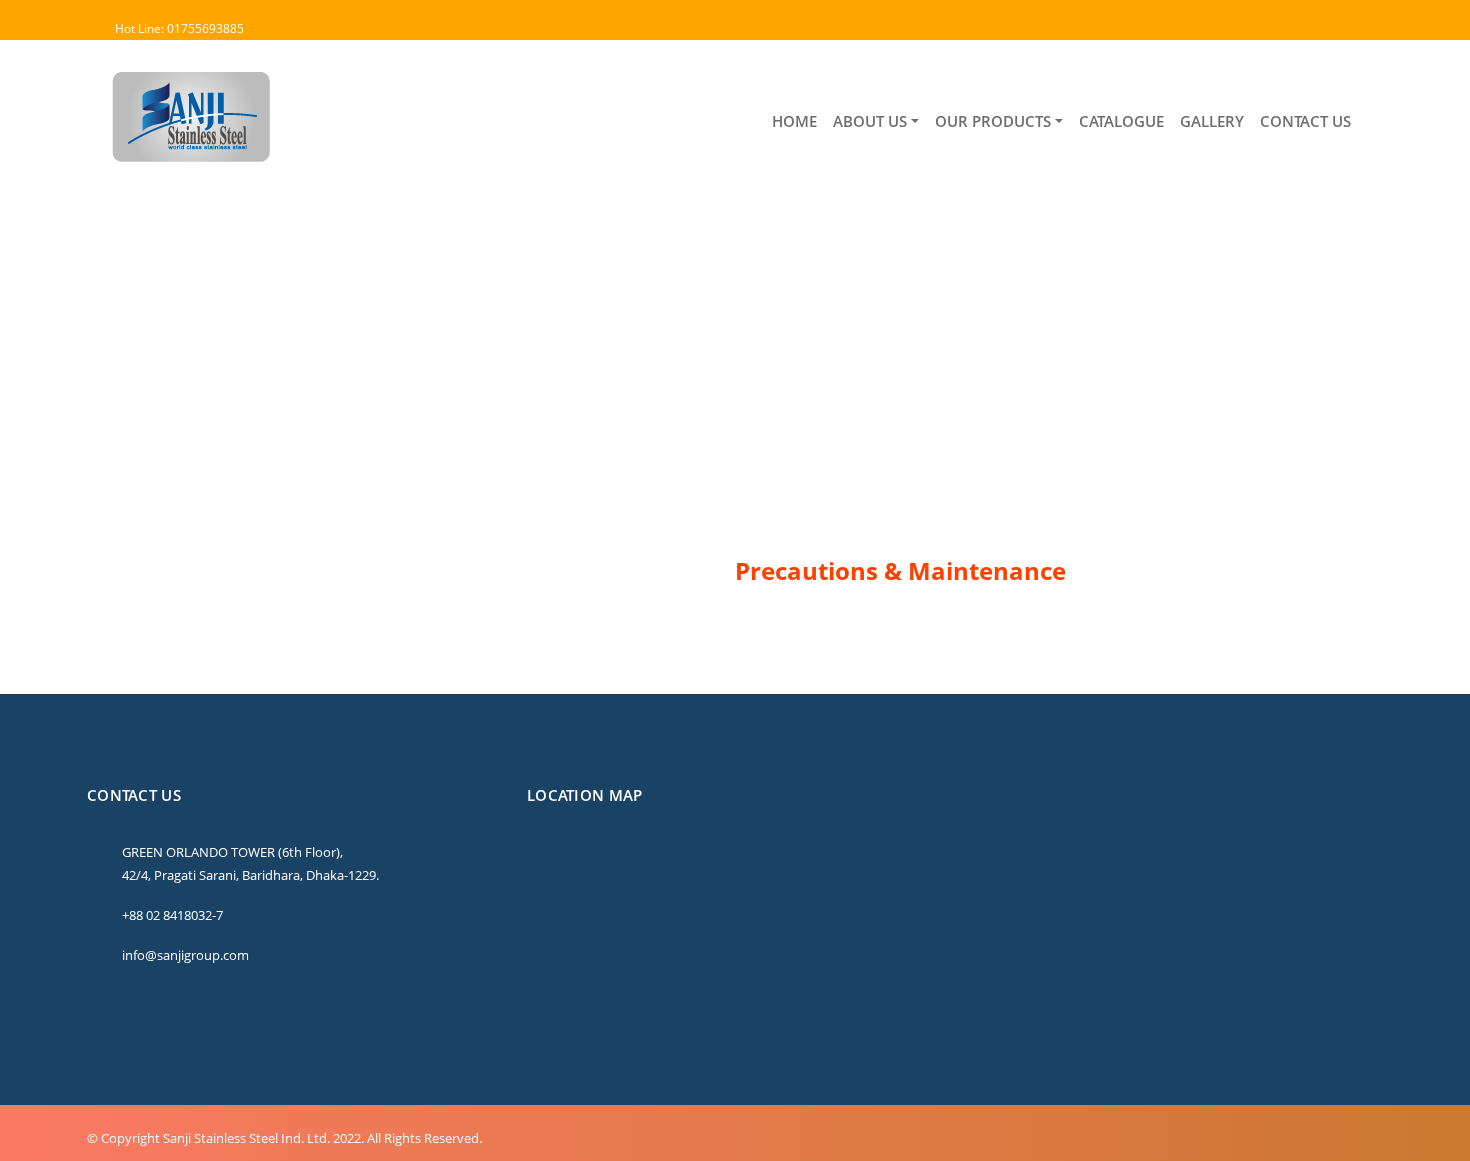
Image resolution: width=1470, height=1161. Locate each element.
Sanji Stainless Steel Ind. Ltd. (246, 1138)
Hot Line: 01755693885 (179, 28)
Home (112, 366)
